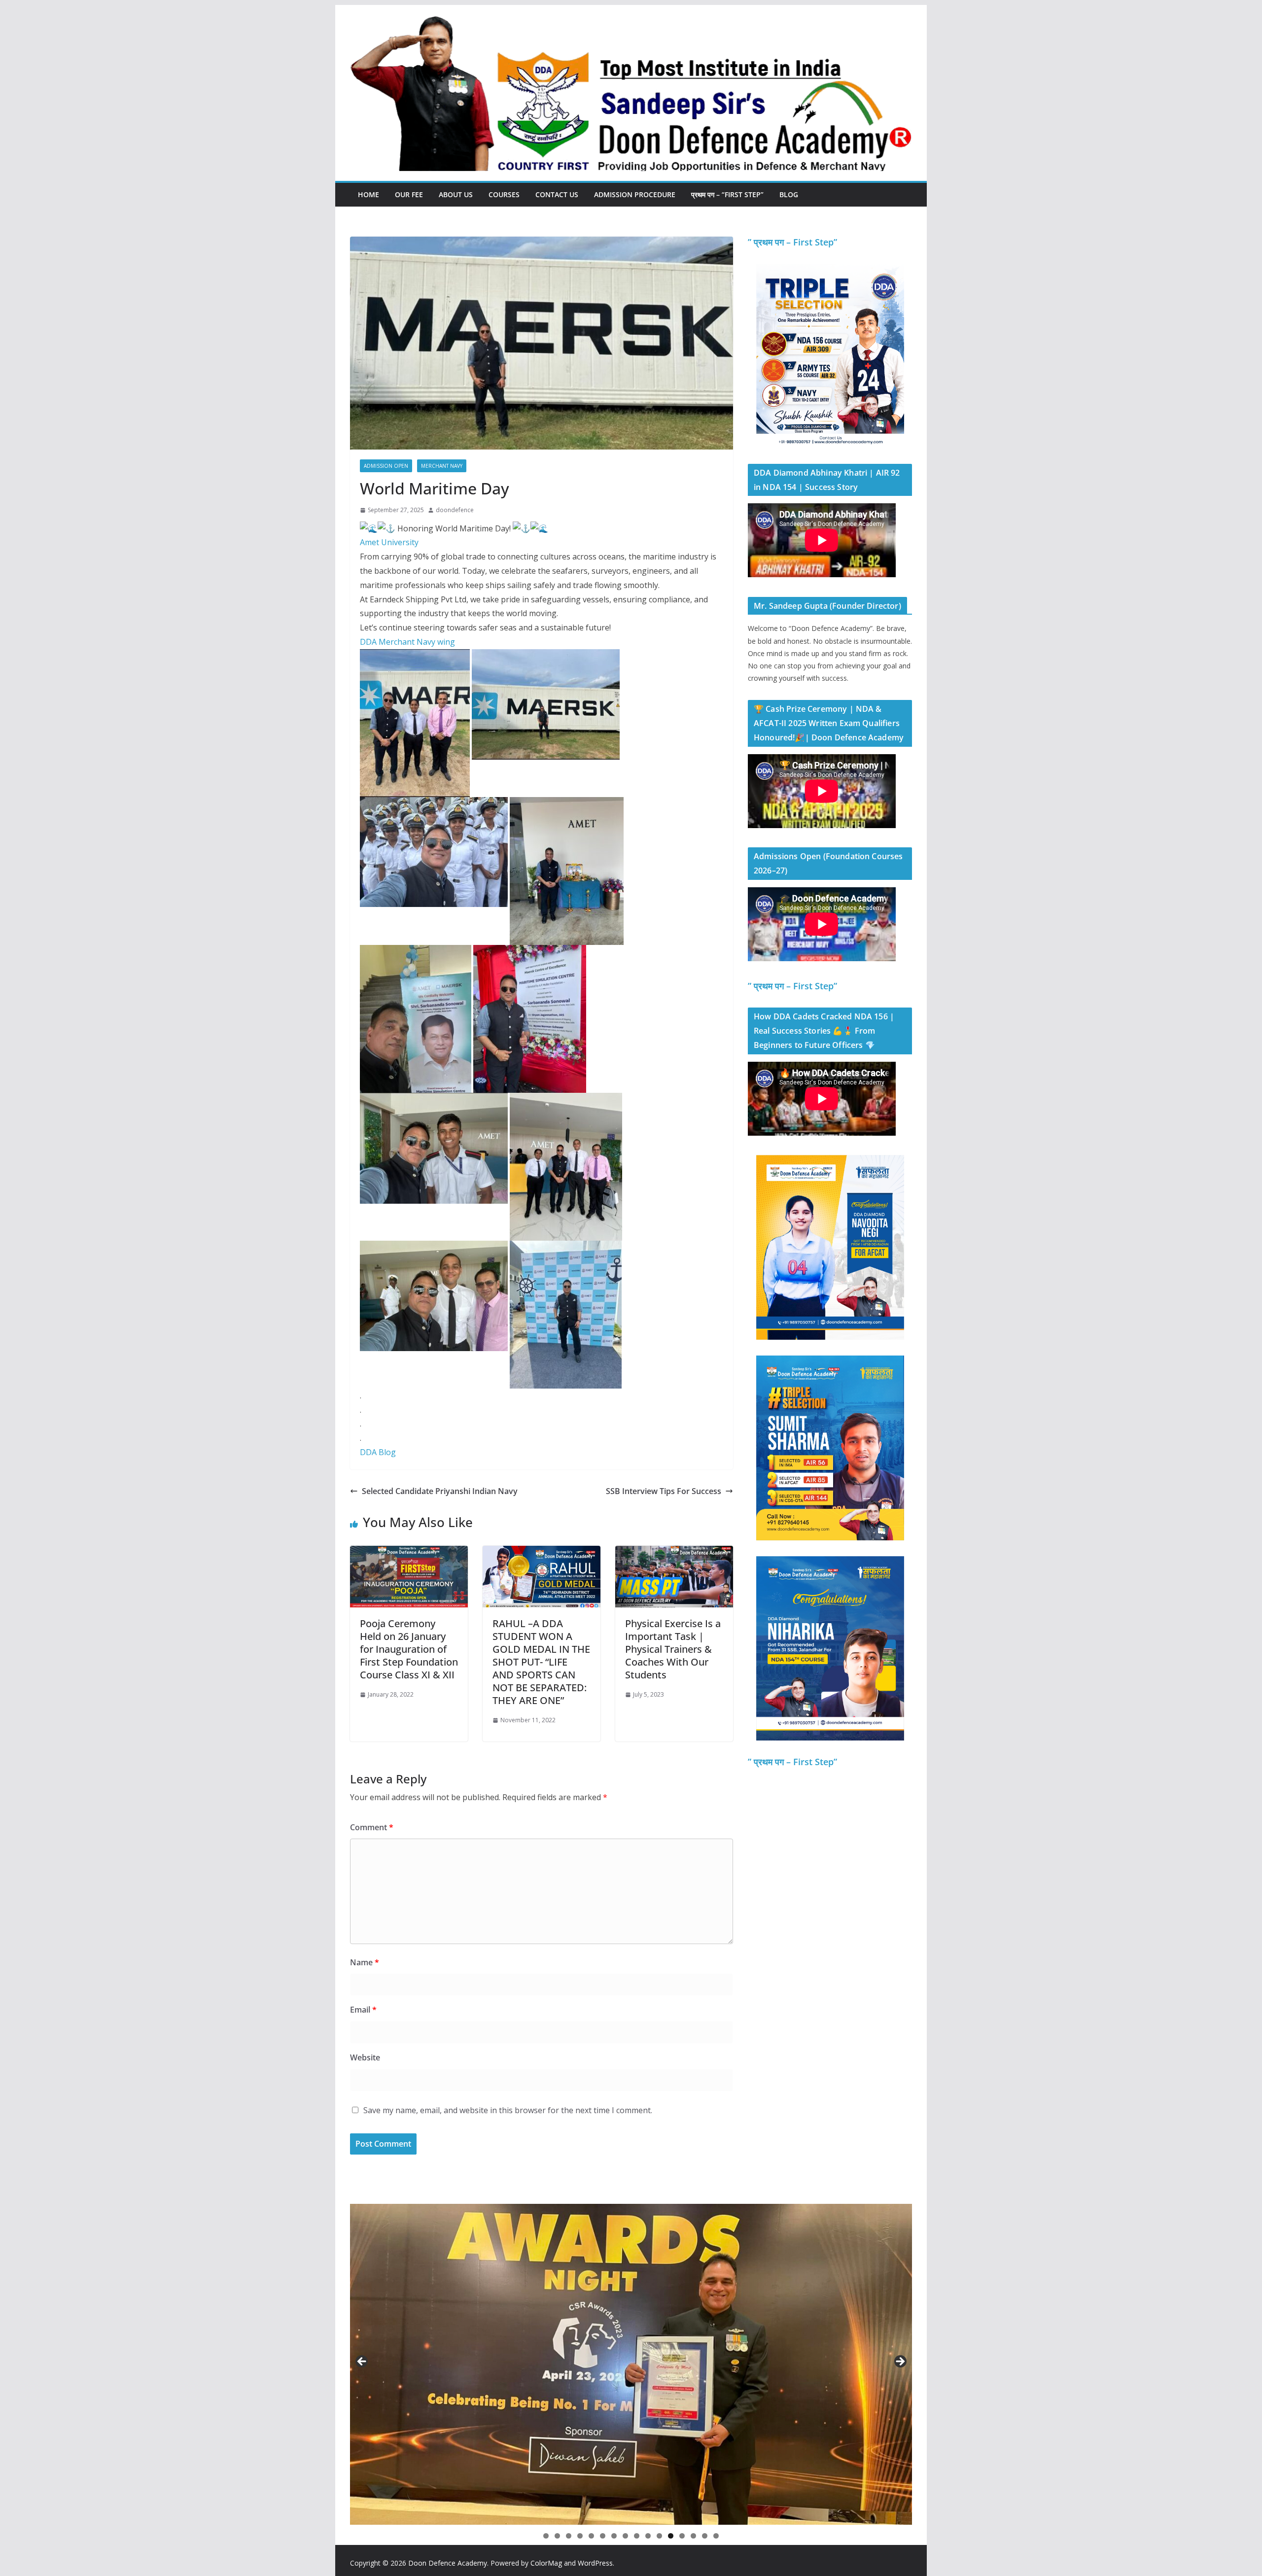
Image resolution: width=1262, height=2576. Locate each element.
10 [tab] (648, 2537)
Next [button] (900, 2362)
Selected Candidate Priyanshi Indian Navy (440, 1491)
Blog (789, 194)
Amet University (389, 542)
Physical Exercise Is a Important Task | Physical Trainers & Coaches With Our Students (673, 1649)
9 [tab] (637, 2536)
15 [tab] (705, 2537)
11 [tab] (660, 2537)
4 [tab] (580, 2536)
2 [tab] (557, 2536)
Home (368, 194)
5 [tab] (591, 2536)
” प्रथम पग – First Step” (792, 242)
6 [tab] (603, 2536)
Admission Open (386, 466)
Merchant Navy (442, 466)
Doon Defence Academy (448, 2563)
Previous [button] (362, 2362)
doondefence (455, 510)
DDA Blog (378, 1452)
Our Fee (409, 194)
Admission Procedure (635, 194)
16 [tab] (716, 2537)
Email (363, 2010)
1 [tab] (546, 2536)
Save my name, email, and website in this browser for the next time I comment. (508, 2110)
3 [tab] (569, 2536)
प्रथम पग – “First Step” (727, 194)
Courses (504, 194)
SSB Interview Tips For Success (664, 1491)
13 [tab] (682, 2537)
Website (365, 2057)
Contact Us (557, 194)
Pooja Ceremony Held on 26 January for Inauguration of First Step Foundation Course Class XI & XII (409, 1649)
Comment (372, 1827)
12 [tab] (671, 2537)
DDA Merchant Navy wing (407, 642)
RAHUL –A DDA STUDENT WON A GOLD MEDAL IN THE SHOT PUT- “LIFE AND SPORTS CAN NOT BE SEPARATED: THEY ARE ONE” (541, 1662)
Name (365, 1962)
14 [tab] (694, 2537)
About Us (456, 194)
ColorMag (546, 2563)
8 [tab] (625, 2536)
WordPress (595, 2563)
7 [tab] (614, 2536)
